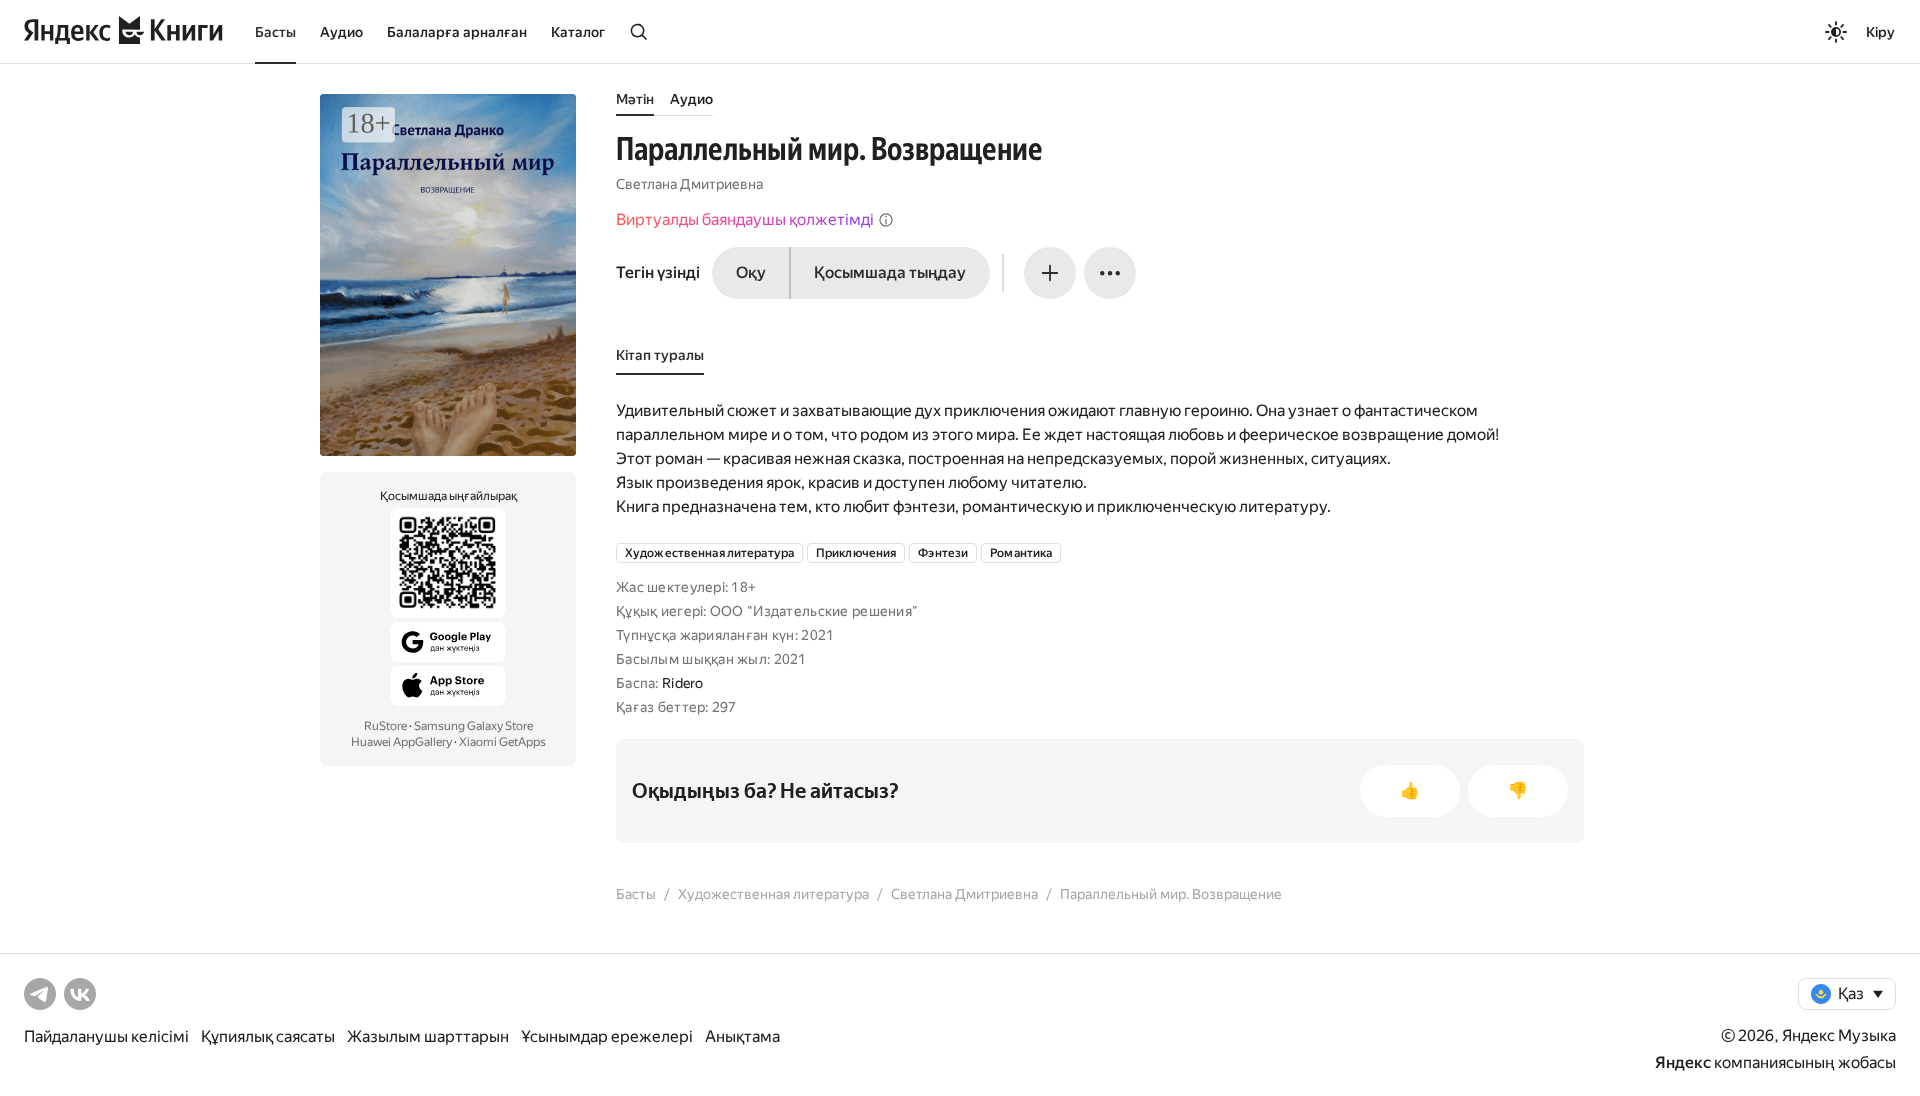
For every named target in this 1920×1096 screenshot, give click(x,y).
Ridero (683, 683)
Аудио (341, 32)
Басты (275, 32)
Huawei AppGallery (401, 742)
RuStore (385, 726)
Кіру (1880, 32)
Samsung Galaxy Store (473, 726)
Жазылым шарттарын (428, 1036)
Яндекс (1683, 1062)
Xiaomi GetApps (502, 742)
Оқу (751, 272)
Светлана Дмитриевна (689, 184)
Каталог (578, 32)
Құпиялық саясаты (268, 1036)
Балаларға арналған (457, 32)
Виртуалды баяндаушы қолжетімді (745, 219)
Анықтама (742, 1036)
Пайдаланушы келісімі (106, 1036)
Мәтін (635, 99)
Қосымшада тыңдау (890, 272)
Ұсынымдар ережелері (607, 1036)
